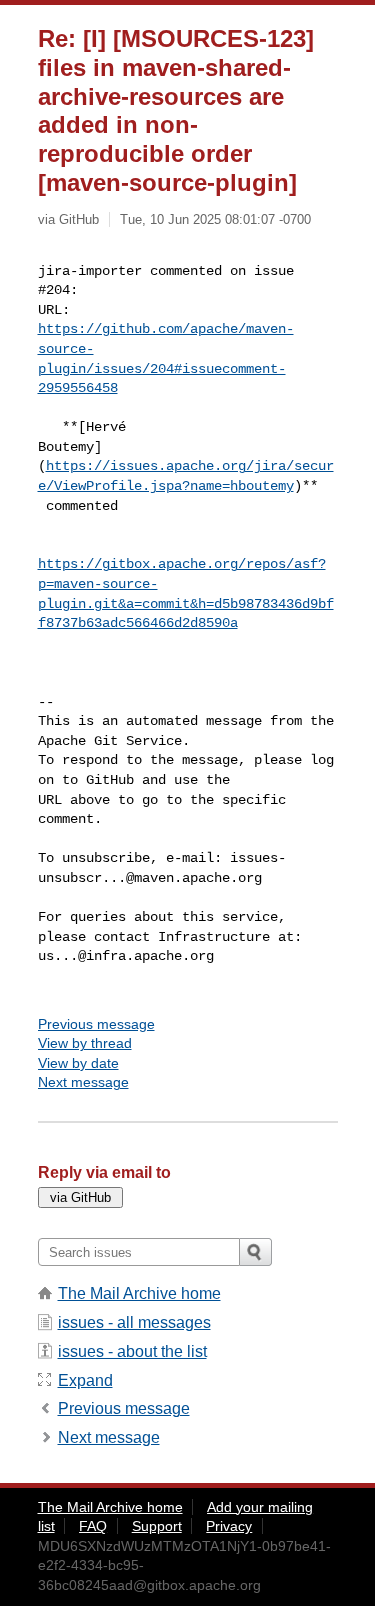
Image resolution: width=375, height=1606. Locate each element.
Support (157, 1526)
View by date (78, 1063)
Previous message (96, 1024)
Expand (85, 1380)
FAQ (93, 1526)
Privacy (229, 1526)
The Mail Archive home (139, 1293)
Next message (83, 1082)
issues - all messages (134, 1322)
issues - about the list (132, 1351)
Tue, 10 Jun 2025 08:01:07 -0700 (215, 219)
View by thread (85, 1043)
